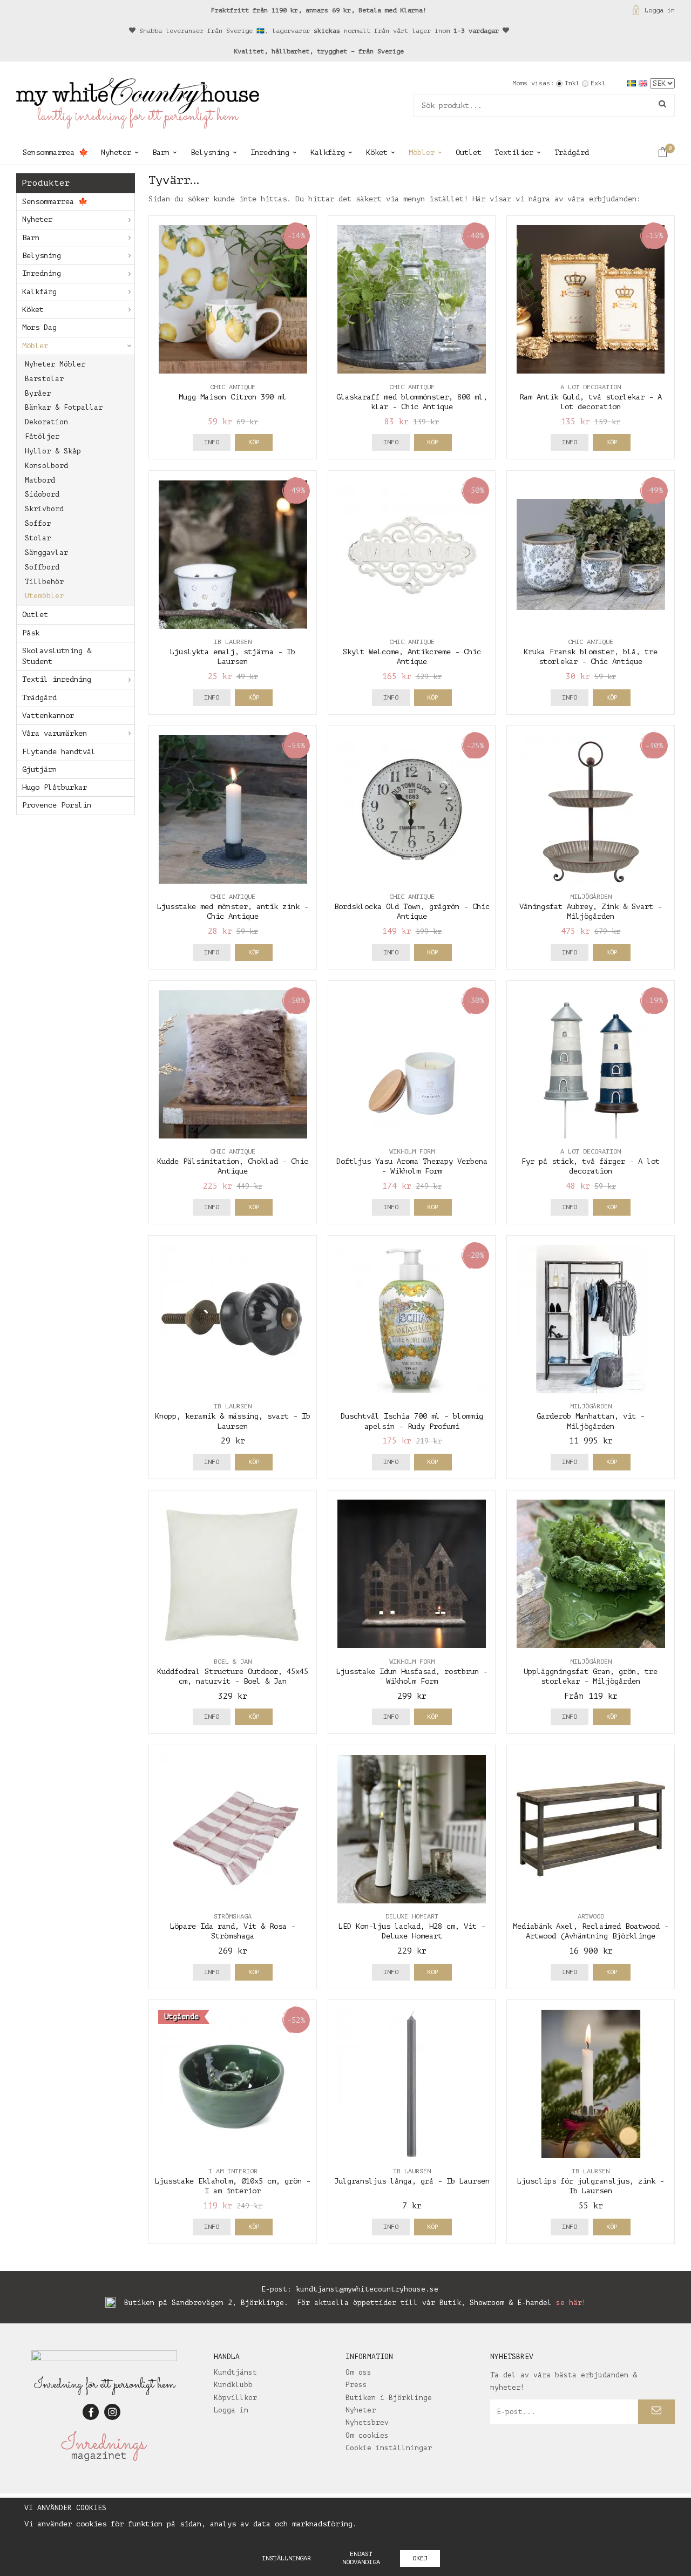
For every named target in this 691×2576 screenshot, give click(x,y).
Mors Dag (39, 327)
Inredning (270, 152)
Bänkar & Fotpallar (64, 407)
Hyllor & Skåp (53, 451)
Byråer (38, 393)
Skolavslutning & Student (57, 656)
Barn (161, 152)
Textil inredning (57, 679)
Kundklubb (233, 2385)
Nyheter (116, 152)
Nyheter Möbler (55, 364)
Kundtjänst (235, 2372)
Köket (377, 152)
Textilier (514, 152)
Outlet (469, 152)
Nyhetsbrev (367, 2422)
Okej (420, 2558)
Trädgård (572, 152)
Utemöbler (44, 596)
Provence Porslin (57, 805)
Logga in (660, 10)
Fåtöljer (42, 436)
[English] (644, 83)
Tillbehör (44, 582)
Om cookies (367, 2435)
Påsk (31, 633)
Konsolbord (46, 466)
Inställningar (286, 2558)
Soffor (38, 523)
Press (356, 2385)
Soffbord (42, 567)
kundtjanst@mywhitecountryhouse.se (367, 2289)
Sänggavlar (46, 553)
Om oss (358, 2372)
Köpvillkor (235, 2398)
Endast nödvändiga (361, 2558)
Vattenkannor (48, 716)
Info (212, 442)
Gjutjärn (39, 770)
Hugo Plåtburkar (55, 787)
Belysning (210, 152)
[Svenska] (633, 83)
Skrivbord (44, 509)
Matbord (40, 480)
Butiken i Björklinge (389, 2398)
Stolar (38, 538)
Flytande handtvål (59, 752)
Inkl (572, 83)
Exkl (598, 83)
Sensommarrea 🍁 (55, 152)
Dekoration (46, 422)
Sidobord (42, 494)
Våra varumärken (55, 733)
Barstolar (44, 379)
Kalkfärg (328, 152)
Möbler (422, 152)
